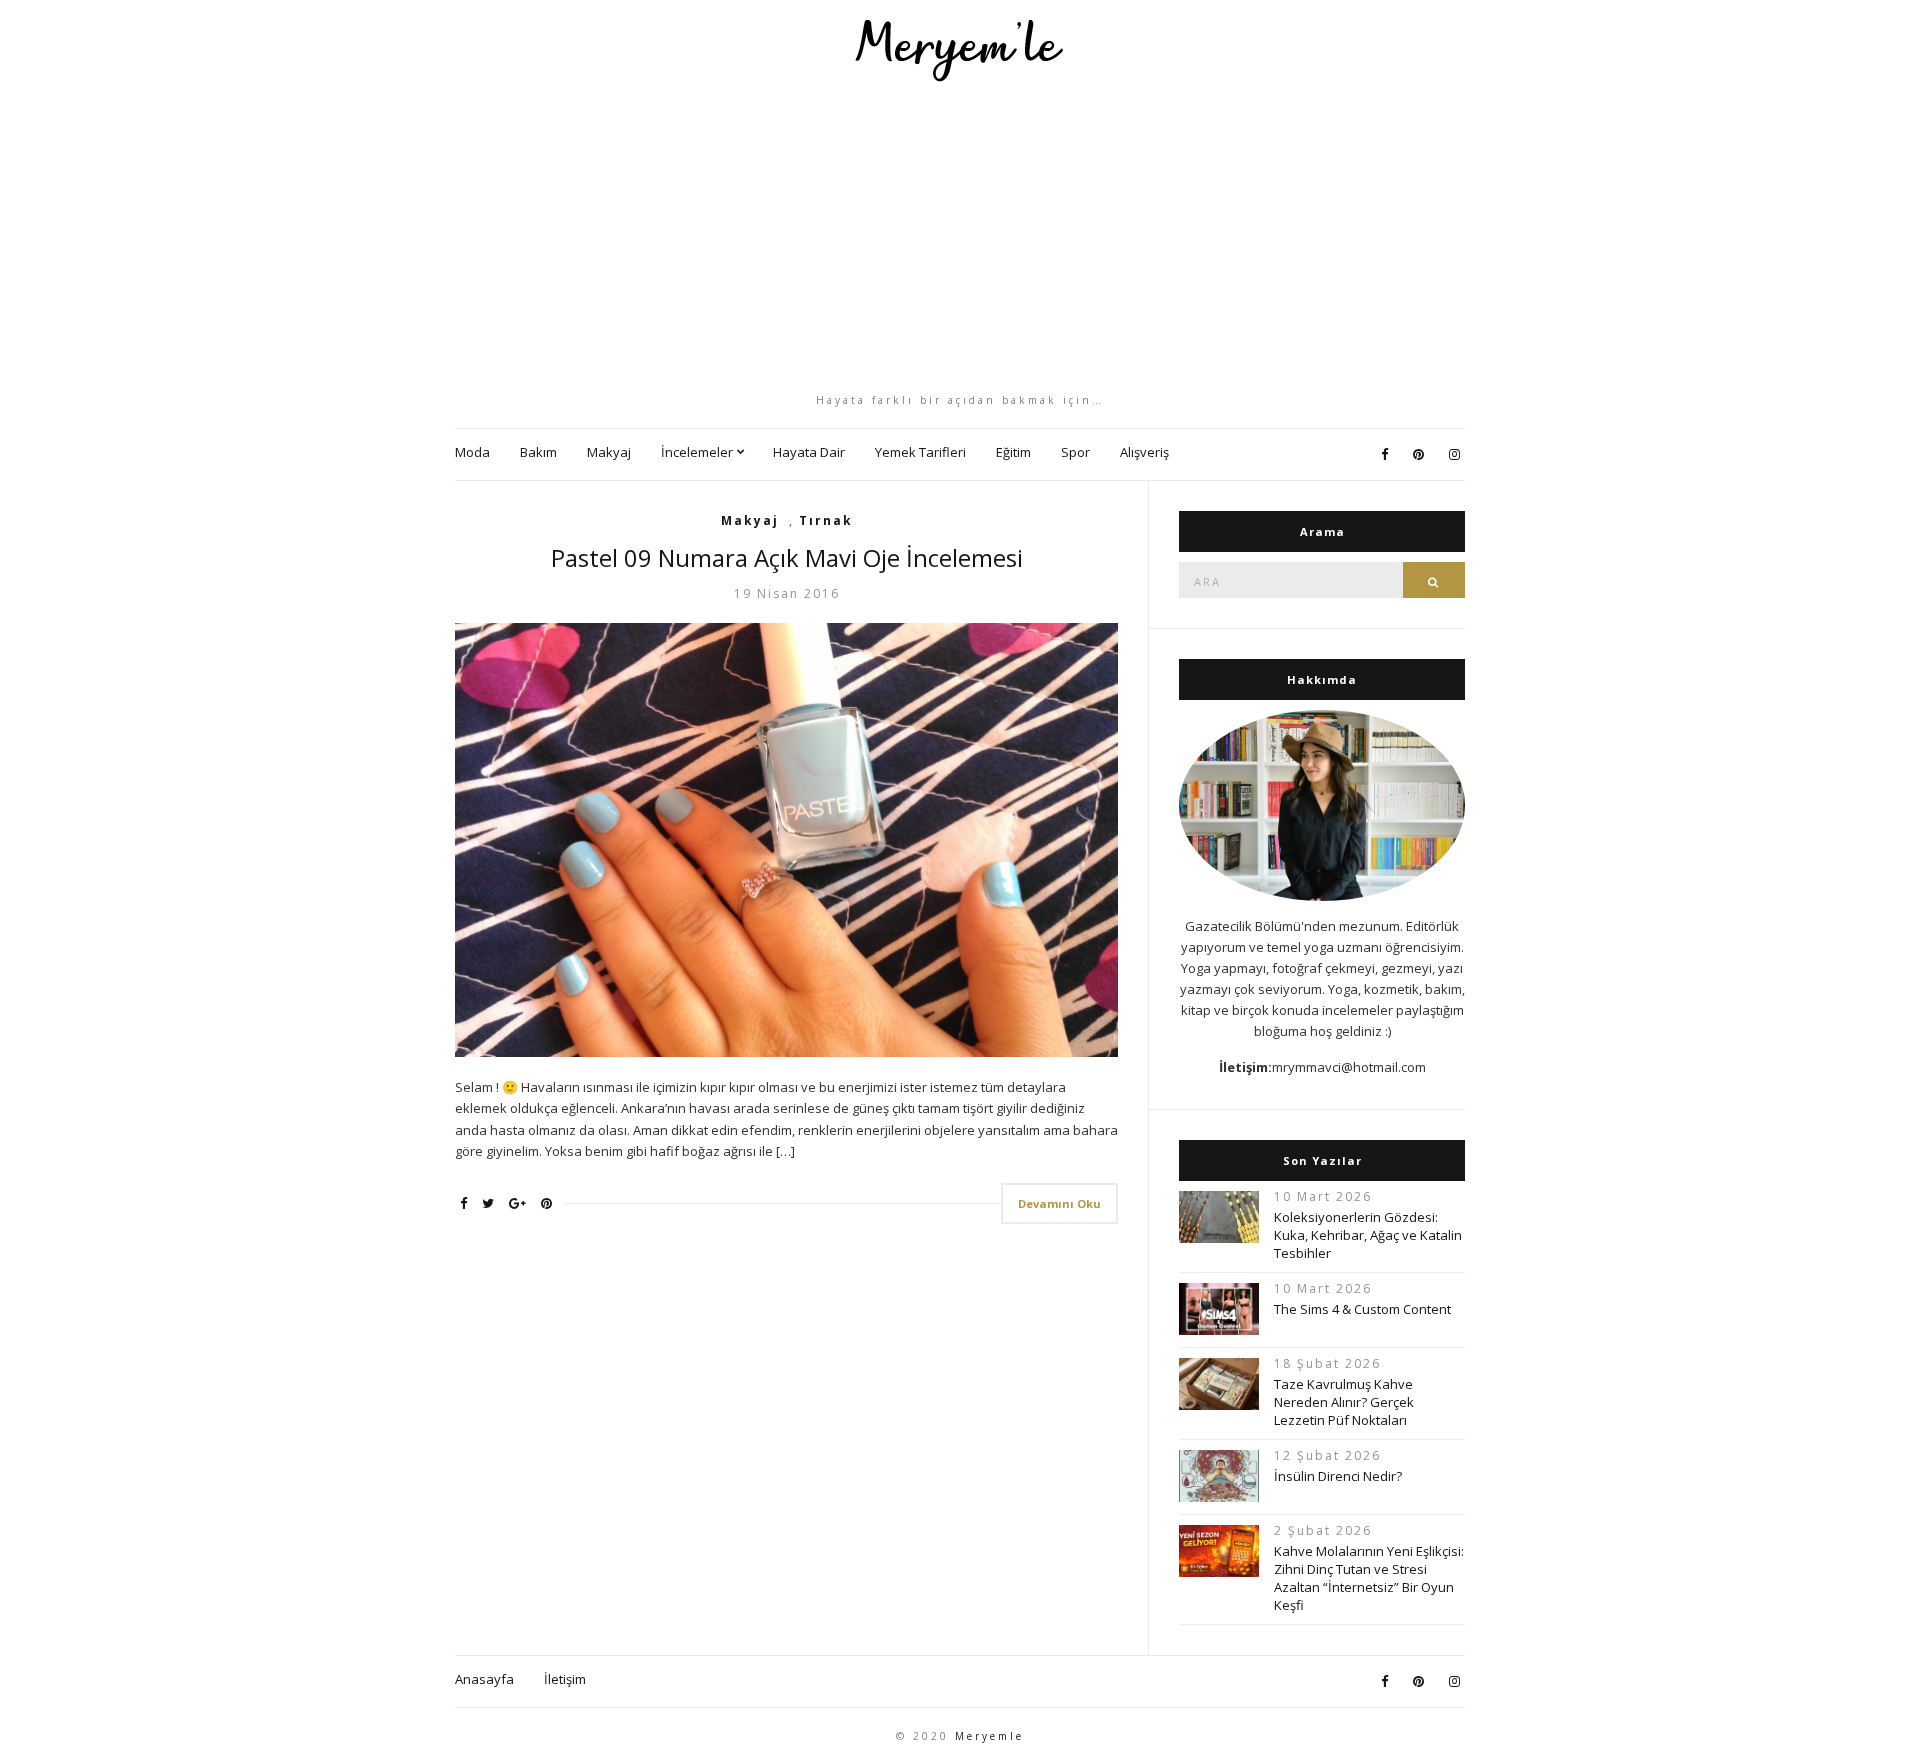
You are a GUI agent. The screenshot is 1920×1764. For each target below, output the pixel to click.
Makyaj (609, 452)
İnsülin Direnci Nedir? (1338, 1476)
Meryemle (989, 1736)
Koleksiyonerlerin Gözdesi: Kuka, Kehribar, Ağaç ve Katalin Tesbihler (1368, 1235)
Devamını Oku (1059, 1203)
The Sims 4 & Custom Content (1362, 1309)
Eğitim (1013, 452)
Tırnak (826, 520)
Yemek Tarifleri (920, 452)
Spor (1075, 452)
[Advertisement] (960, 237)
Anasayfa (484, 1679)
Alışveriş (1144, 452)
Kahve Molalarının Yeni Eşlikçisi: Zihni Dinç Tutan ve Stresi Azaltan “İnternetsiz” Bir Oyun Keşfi (1369, 1578)
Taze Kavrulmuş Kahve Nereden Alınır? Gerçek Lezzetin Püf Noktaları (1344, 1402)
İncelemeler (697, 452)
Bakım (538, 452)
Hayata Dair (809, 452)
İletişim (565, 1679)
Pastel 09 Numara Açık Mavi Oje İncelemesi (787, 557)
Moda (472, 452)
